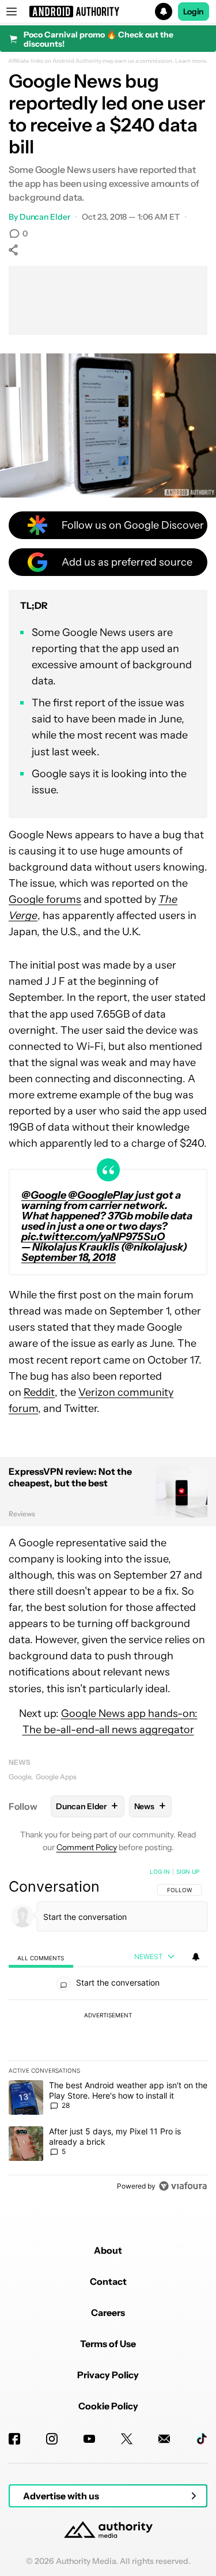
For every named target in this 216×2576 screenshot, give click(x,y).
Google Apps (56, 1777)
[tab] (41, 1957)
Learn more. (192, 61)
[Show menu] (12, 12)
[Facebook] (14, 2439)
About (108, 2250)
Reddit (39, 1392)
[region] (108, 2031)
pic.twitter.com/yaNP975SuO (93, 1237)
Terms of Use (108, 2344)
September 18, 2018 (69, 1257)
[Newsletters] (164, 2439)
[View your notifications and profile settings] (196, 1957)
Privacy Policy (108, 2375)
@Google (44, 1195)
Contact (108, 2281)
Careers (108, 2313)
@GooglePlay (101, 1195)
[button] (108, 12)
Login (194, 12)
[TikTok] (202, 2439)
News (20, 1762)
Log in (160, 1871)
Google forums (45, 899)
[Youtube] (89, 2439)
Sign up (188, 1871)
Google (20, 1777)
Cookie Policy (108, 2406)
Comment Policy (87, 1847)
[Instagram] (52, 2439)
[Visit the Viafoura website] (183, 2186)
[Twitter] (127, 2439)
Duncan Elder (45, 217)
